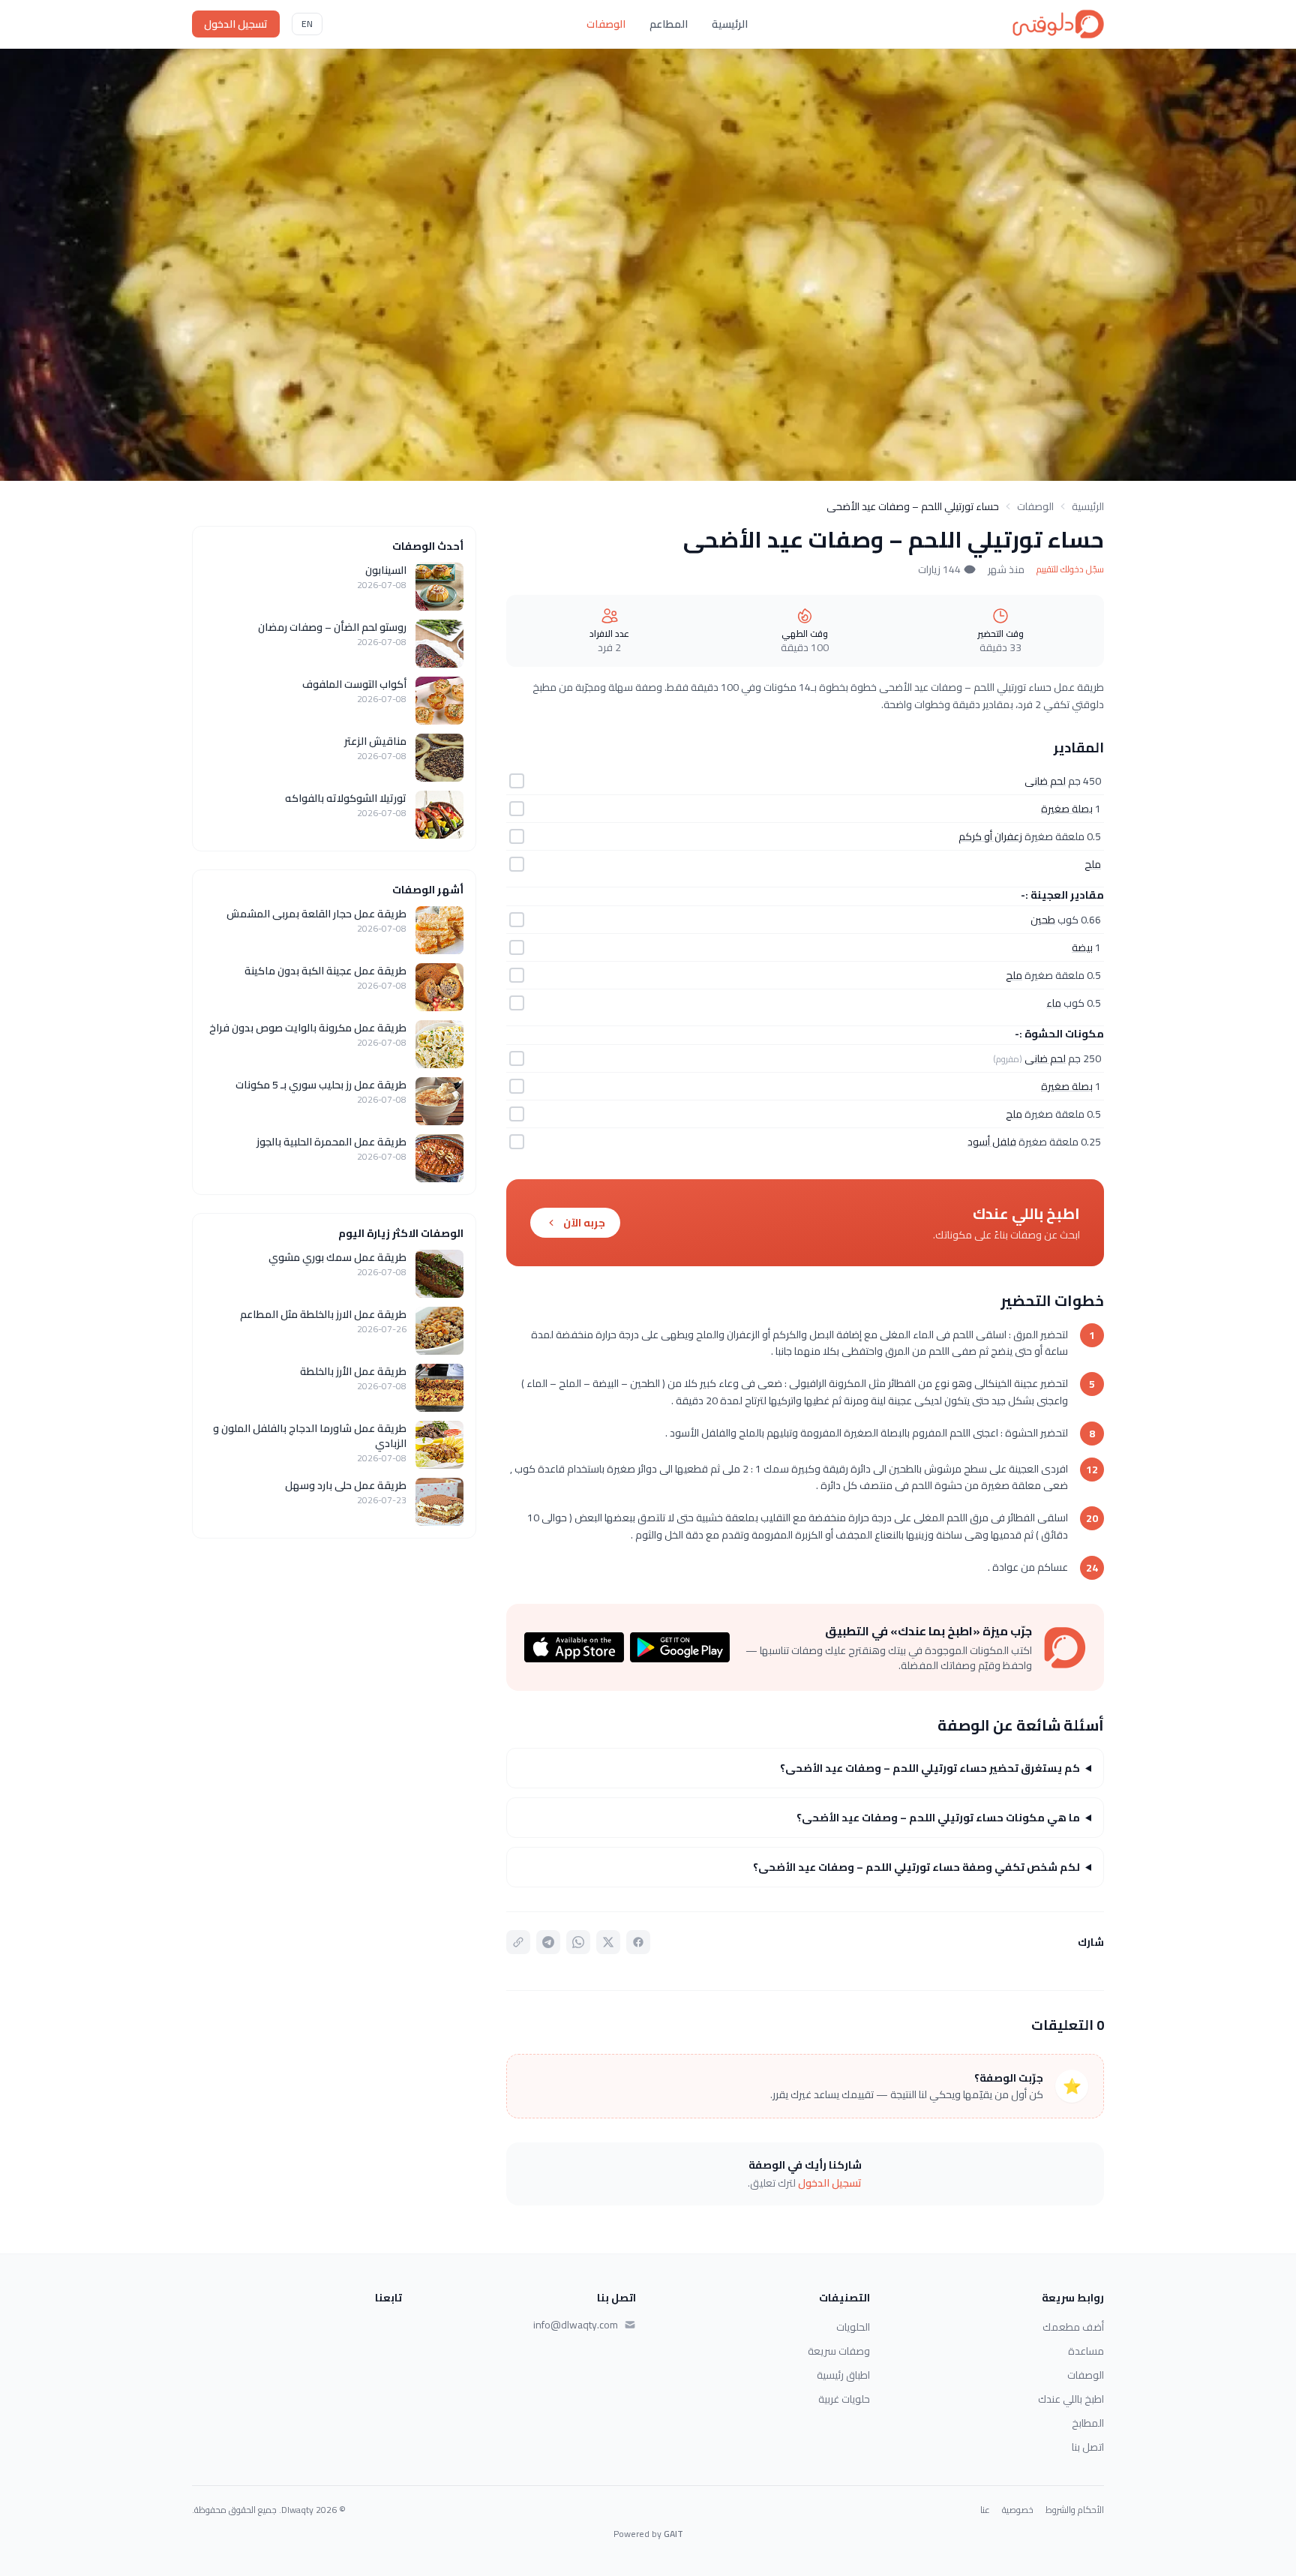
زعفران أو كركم (990, 836)
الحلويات (853, 2327)
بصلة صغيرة (1067, 809)
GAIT (673, 2534)
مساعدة (1086, 2351)
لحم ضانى (1045, 781)
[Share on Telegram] (548, 1942)
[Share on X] (608, 1942)
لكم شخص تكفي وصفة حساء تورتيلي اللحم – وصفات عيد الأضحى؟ (916, 1867)
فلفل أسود (992, 1142)
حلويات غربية (844, 2399)
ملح (1093, 864)
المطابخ (1088, 2423)
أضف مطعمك (1073, 2327)
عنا (985, 2510)
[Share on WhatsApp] (578, 1942)
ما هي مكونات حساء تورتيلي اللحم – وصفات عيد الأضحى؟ (938, 1818)
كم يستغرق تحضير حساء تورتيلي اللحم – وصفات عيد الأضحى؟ (930, 1768)
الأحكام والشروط (1075, 2510)
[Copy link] (518, 1942)
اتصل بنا (1088, 2447)
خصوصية (1018, 2510)
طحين (1043, 920)
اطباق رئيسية (843, 2375)
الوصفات (606, 24)
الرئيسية (730, 24)
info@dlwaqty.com (576, 2325)
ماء (1054, 1003)
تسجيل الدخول (236, 24)
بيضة (1082, 947)
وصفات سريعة (839, 2351)
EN (307, 24)
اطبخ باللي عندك (1071, 2399)
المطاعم (669, 24)
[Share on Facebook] (638, 1942)
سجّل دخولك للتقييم (1070, 569)
